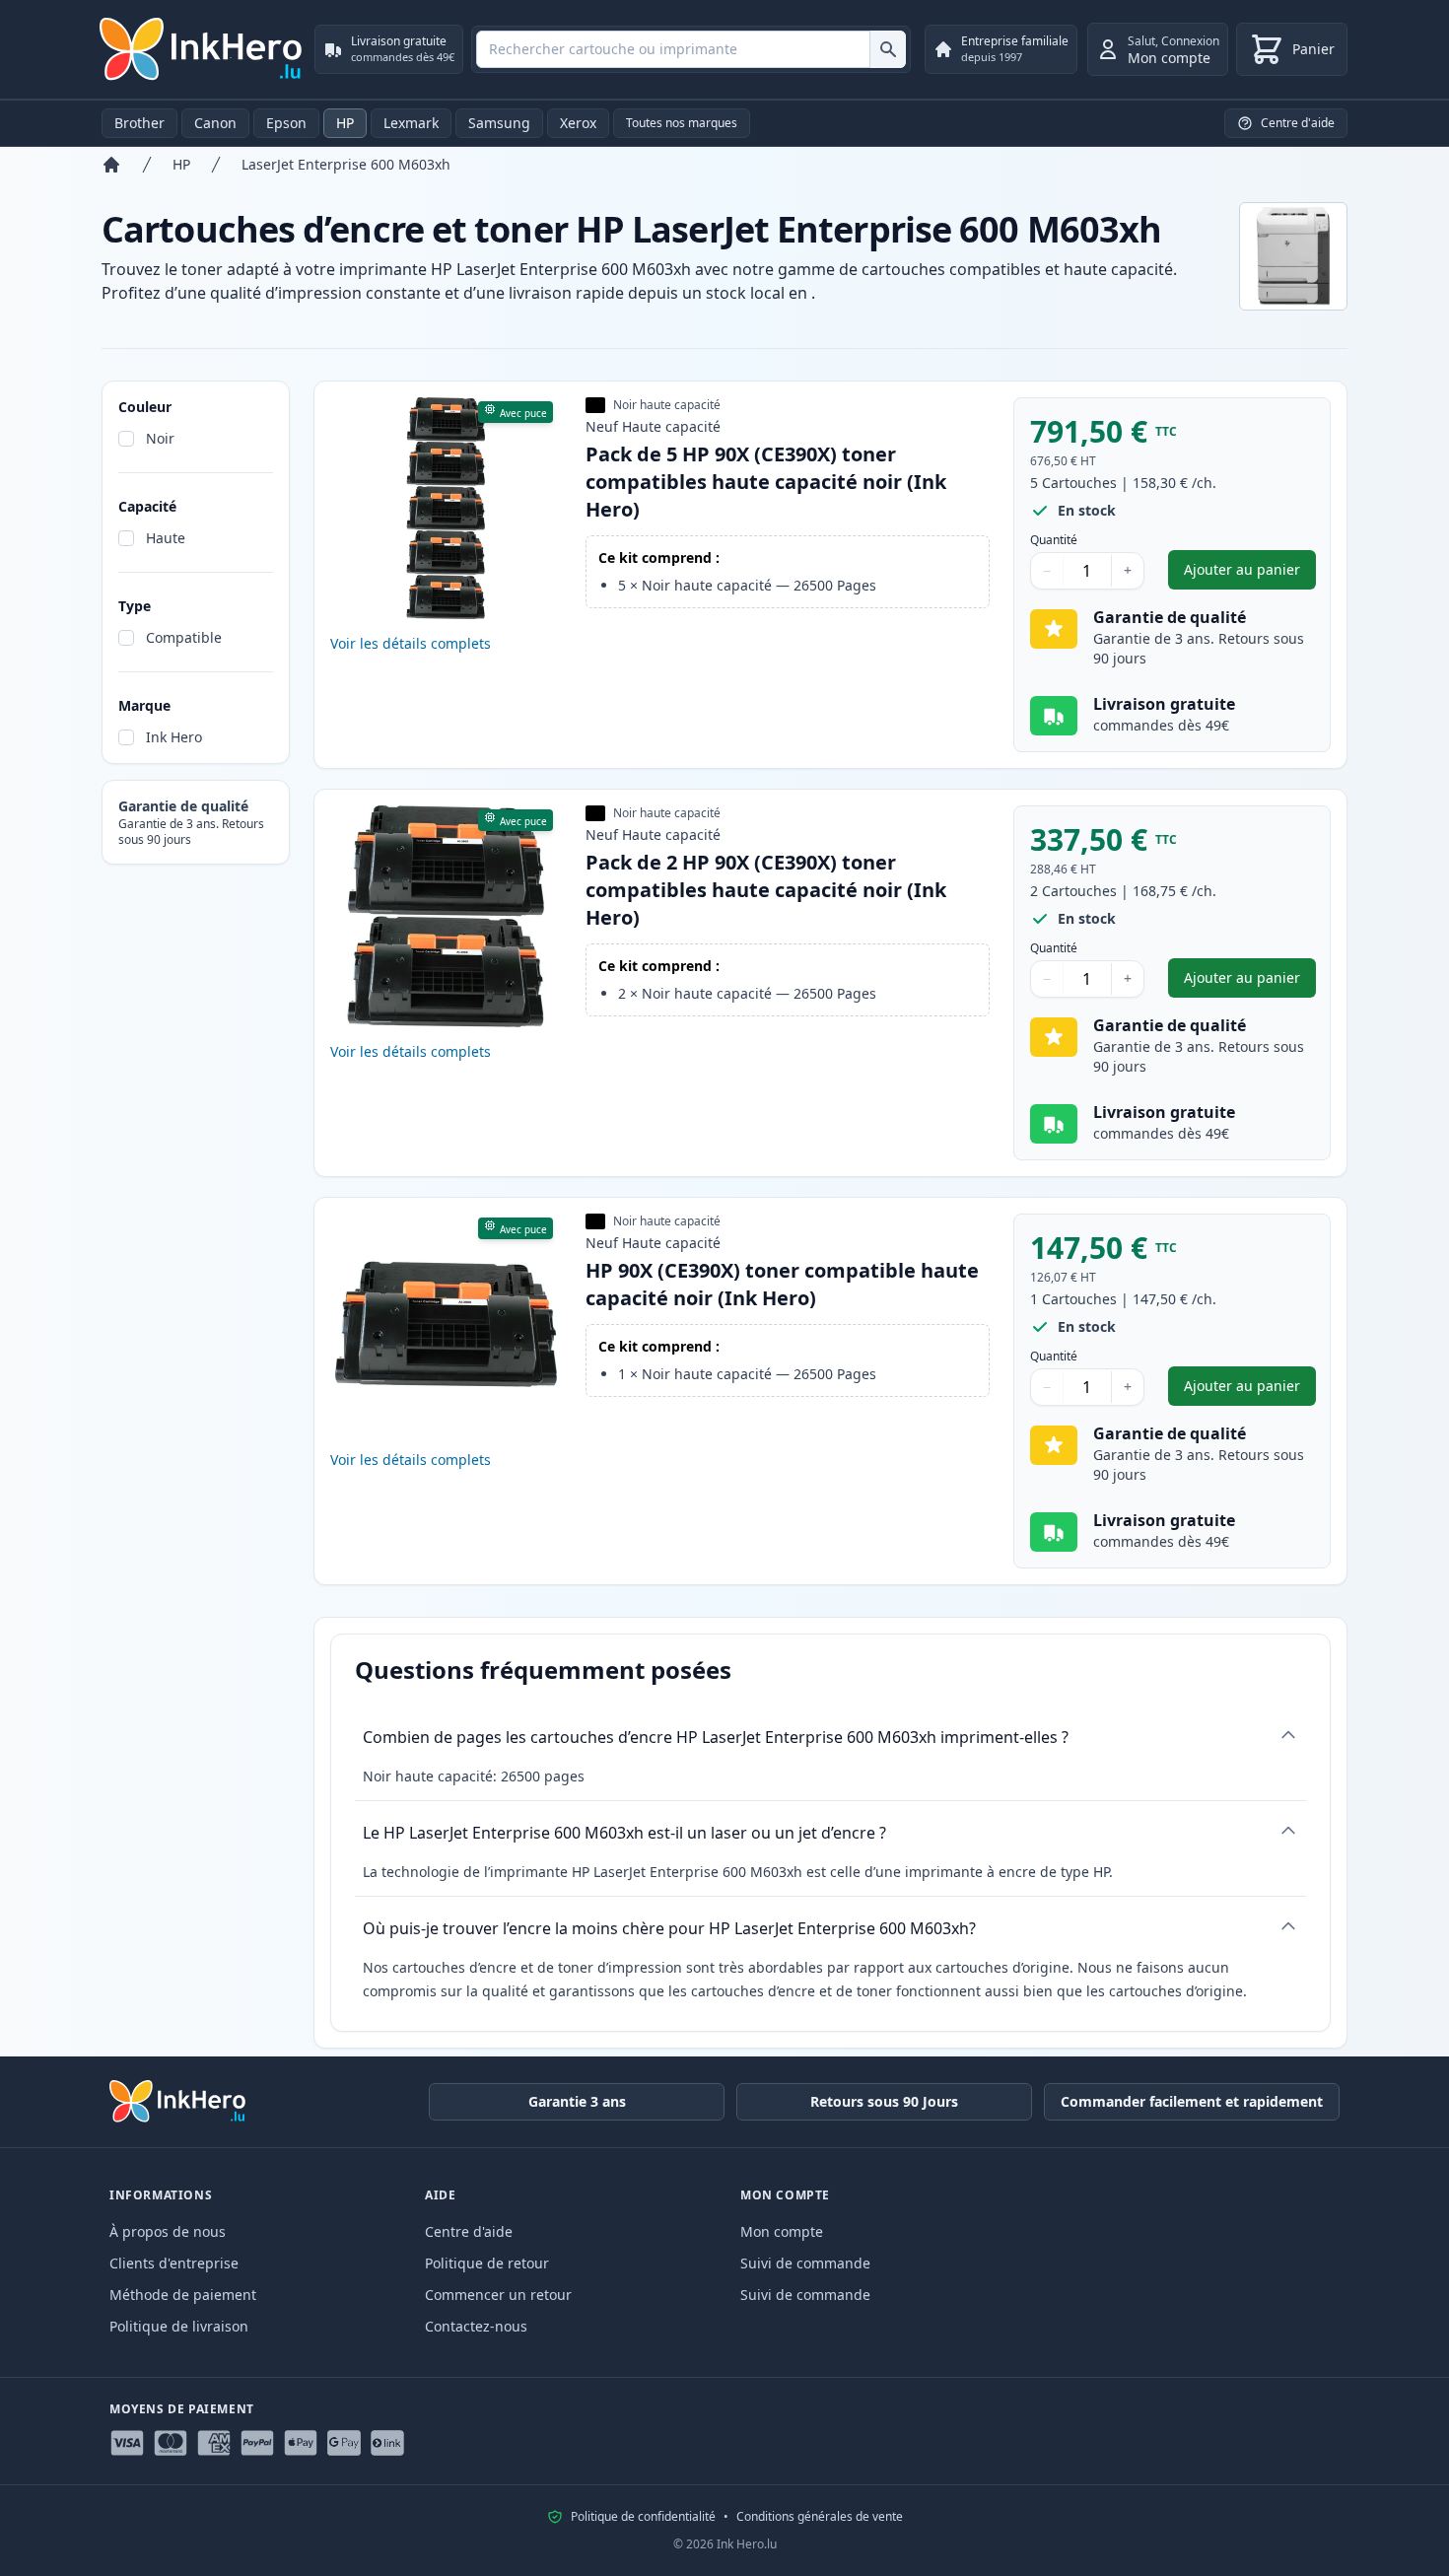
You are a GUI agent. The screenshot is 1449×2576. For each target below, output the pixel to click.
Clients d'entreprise (174, 2263)
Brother (139, 123)
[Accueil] (111, 165)
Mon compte (782, 2231)
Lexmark (411, 123)
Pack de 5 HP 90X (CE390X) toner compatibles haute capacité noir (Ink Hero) (766, 482)
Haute (166, 538)
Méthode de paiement (183, 2295)
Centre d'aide (469, 2231)
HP (345, 123)
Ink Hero (174, 737)
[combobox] (691, 49)
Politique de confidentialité (643, 2517)
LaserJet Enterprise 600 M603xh (346, 164)
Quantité (1054, 540)
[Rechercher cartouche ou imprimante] (888, 49)
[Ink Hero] (202, 49)
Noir (160, 438)
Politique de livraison (179, 2326)
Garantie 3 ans (577, 2101)
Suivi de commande (805, 2263)
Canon (215, 123)
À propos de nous (168, 2231)
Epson (286, 123)
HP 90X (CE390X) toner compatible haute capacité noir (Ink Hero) (782, 1284)
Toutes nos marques (682, 123)
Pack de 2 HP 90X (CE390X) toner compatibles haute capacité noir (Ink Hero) (766, 890)
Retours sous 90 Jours (884, 2101)
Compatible (184, 637)
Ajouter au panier (1250, 574)
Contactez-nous (476, 2326)
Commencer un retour (498, 2295)
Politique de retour (487, 2263)
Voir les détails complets (411, 643)
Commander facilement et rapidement (1192, 2101)
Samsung (499, 123)
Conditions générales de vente (820, 2517)
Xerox (578, 123)
